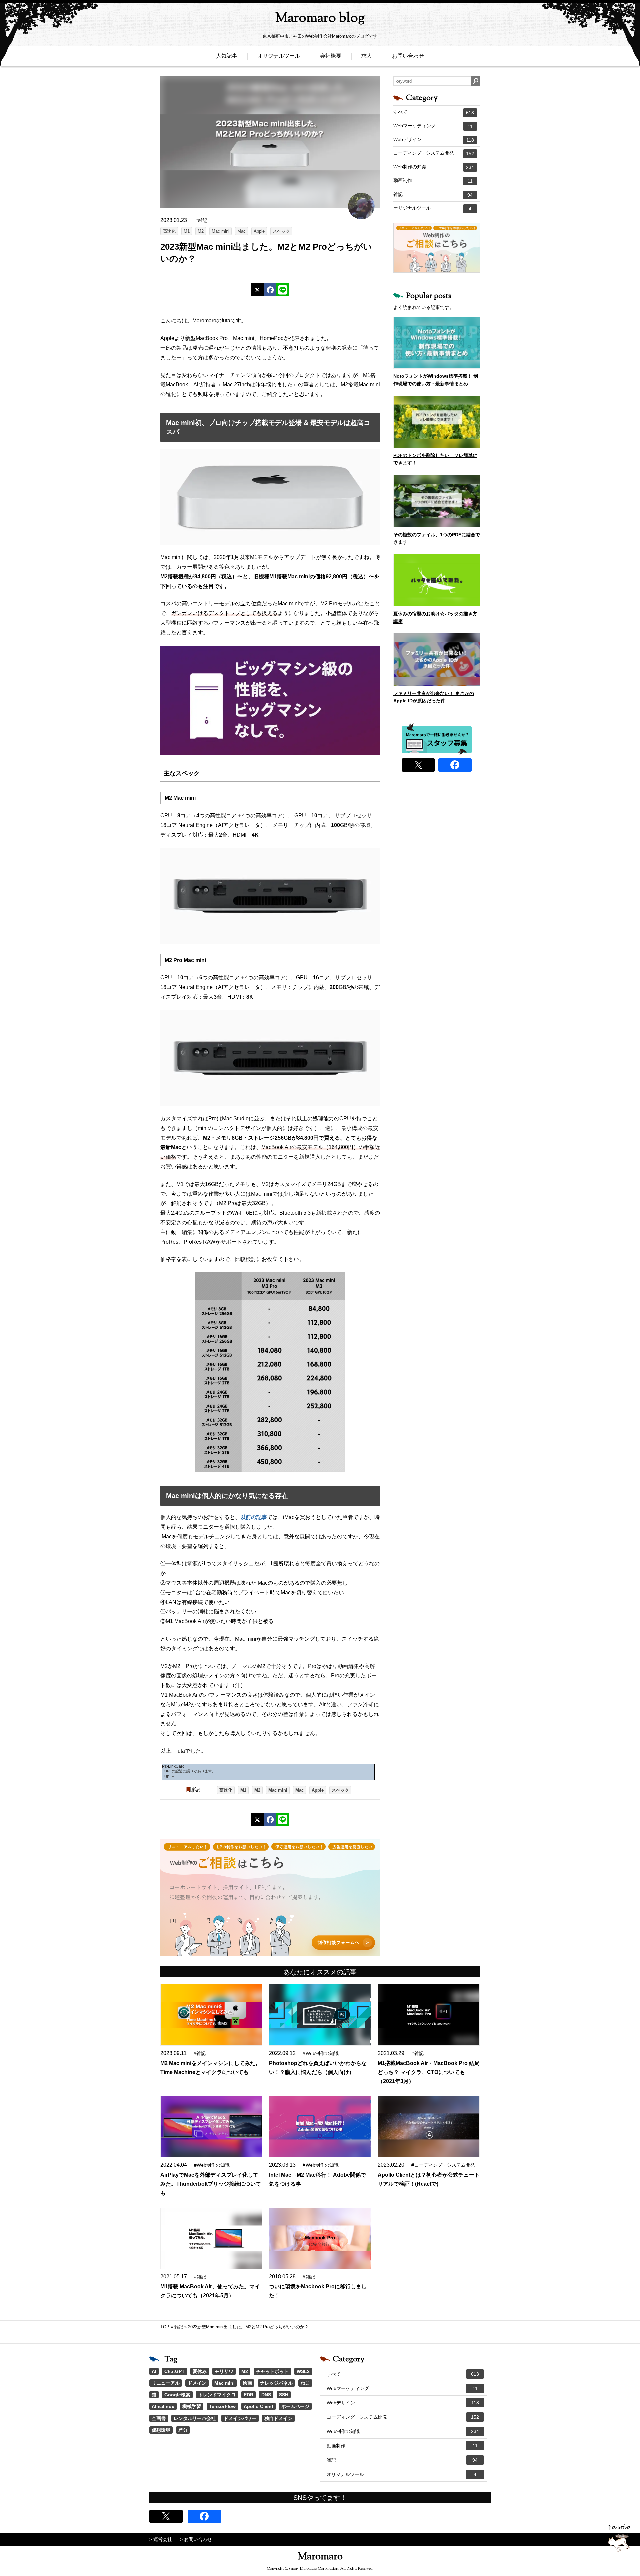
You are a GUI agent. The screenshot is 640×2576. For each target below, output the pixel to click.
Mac (241, 231)
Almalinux (163, 2406)
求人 (367, 56)
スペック (281, 231)
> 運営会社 (161, 2539)
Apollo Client (258, 2406)
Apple (259, 231)
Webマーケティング (433, 126)
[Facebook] (270, 290)
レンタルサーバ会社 (195, 2418)
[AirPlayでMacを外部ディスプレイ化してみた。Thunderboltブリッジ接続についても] (211, 2126)
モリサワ (224, 2371)
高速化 (169, 231)
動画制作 (433, 181)
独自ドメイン (278, 2418)
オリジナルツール (279, 56)
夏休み (200, 2371)
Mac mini (220, 231)
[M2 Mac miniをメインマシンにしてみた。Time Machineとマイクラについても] (211, 2015)
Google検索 (177, 2395)
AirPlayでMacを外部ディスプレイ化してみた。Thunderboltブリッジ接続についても (211, 2184)
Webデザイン (434, 140)
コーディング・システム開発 (434, 153)
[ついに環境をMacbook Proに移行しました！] (320, 2238)
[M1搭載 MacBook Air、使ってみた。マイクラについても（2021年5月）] (211, 2238)
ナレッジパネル (276, 2383)
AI (154, 2371)
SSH (284, 2395)
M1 (187, 231)
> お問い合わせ (196, 2539)
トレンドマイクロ (217, 2395)
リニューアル (166, 2383)
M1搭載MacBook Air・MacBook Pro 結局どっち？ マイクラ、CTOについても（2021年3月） (429, 2072)
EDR (248, 2395)
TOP (165, 2327)
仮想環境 (161, 2430)
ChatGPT (174, 2371)
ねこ (305, 2383)
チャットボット (272, 2371)
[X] (257, 290)
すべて (434, 112)
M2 (201, 231)
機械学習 (192, 2406)
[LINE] (283, 290)
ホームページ (295, 2406)
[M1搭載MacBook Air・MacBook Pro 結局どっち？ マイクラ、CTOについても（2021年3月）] (429, 2015)
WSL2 (303, 2371)
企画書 (159, 2418)
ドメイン (197, 2383)
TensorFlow (222, 2406)
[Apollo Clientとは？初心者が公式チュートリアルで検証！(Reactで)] (429, 2126)
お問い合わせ (408, 56)
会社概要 (331, 56)
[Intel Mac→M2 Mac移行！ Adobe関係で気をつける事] (320, 2126)
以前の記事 (254, 1517)
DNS (266, 2395)
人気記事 (227, 56)
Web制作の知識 (434, 167)
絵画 (247, 2383)
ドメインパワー (240, 2418)
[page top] (619, 2538)
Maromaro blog (320, 19)
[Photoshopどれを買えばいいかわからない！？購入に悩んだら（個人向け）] (320, 2015)
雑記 (195, 1790)
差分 (183, 2430)
